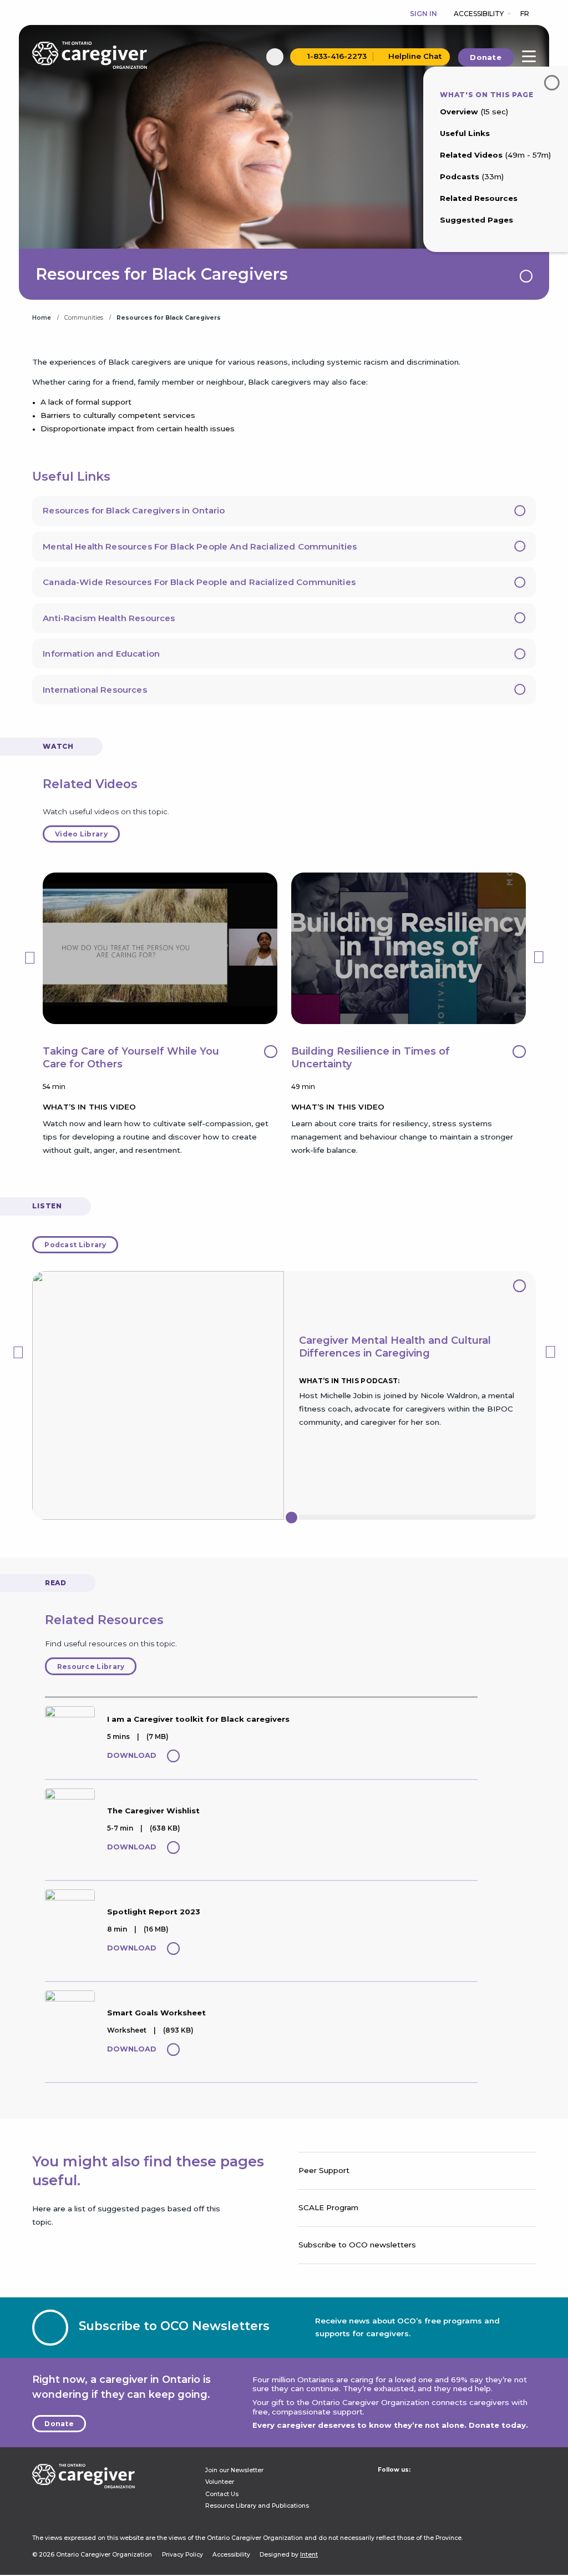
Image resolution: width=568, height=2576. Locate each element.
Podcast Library (75, 1245)
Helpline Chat (415, 57)
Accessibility (231, 2555)
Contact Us (222, 2494)
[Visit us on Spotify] (466, 2485)
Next (539, 951)
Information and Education (101, 654)
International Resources (95, 690)
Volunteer (220, 2482)
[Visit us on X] (415, 2485)
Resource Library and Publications (257, 2506)
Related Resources (479, 198)
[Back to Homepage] (89, 55)
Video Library (81, 834)
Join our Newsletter (234, 2470)
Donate (486, 57)
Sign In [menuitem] (424, 14)
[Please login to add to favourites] (526, 276)
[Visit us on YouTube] (449, 2485)
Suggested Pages (476, 220)
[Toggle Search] (275, 57)
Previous (29, 951)
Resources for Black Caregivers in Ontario (134, 510)
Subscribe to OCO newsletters (357, 2245)
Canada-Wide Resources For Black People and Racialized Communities (199, 582)
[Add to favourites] (173, 1756)
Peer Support (324, 2170)
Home (42, 318)
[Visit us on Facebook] (432, 2485)
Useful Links (465, 133)
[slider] (291, 1517)
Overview (474, 112)
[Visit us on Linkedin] (381, 2485)
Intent (309, 2555)
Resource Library (91, 1667)
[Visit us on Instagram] (398, 2485)
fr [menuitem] (525, 14)
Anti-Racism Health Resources (109, 618)
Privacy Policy (182, 2555)
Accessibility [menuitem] (479, 14)
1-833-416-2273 (337, 57)
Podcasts (472, 177)
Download (132, 1755)
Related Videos (495, 155)
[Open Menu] (529, 56)
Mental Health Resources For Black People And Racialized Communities (200, 546)
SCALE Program (328, 2207)
